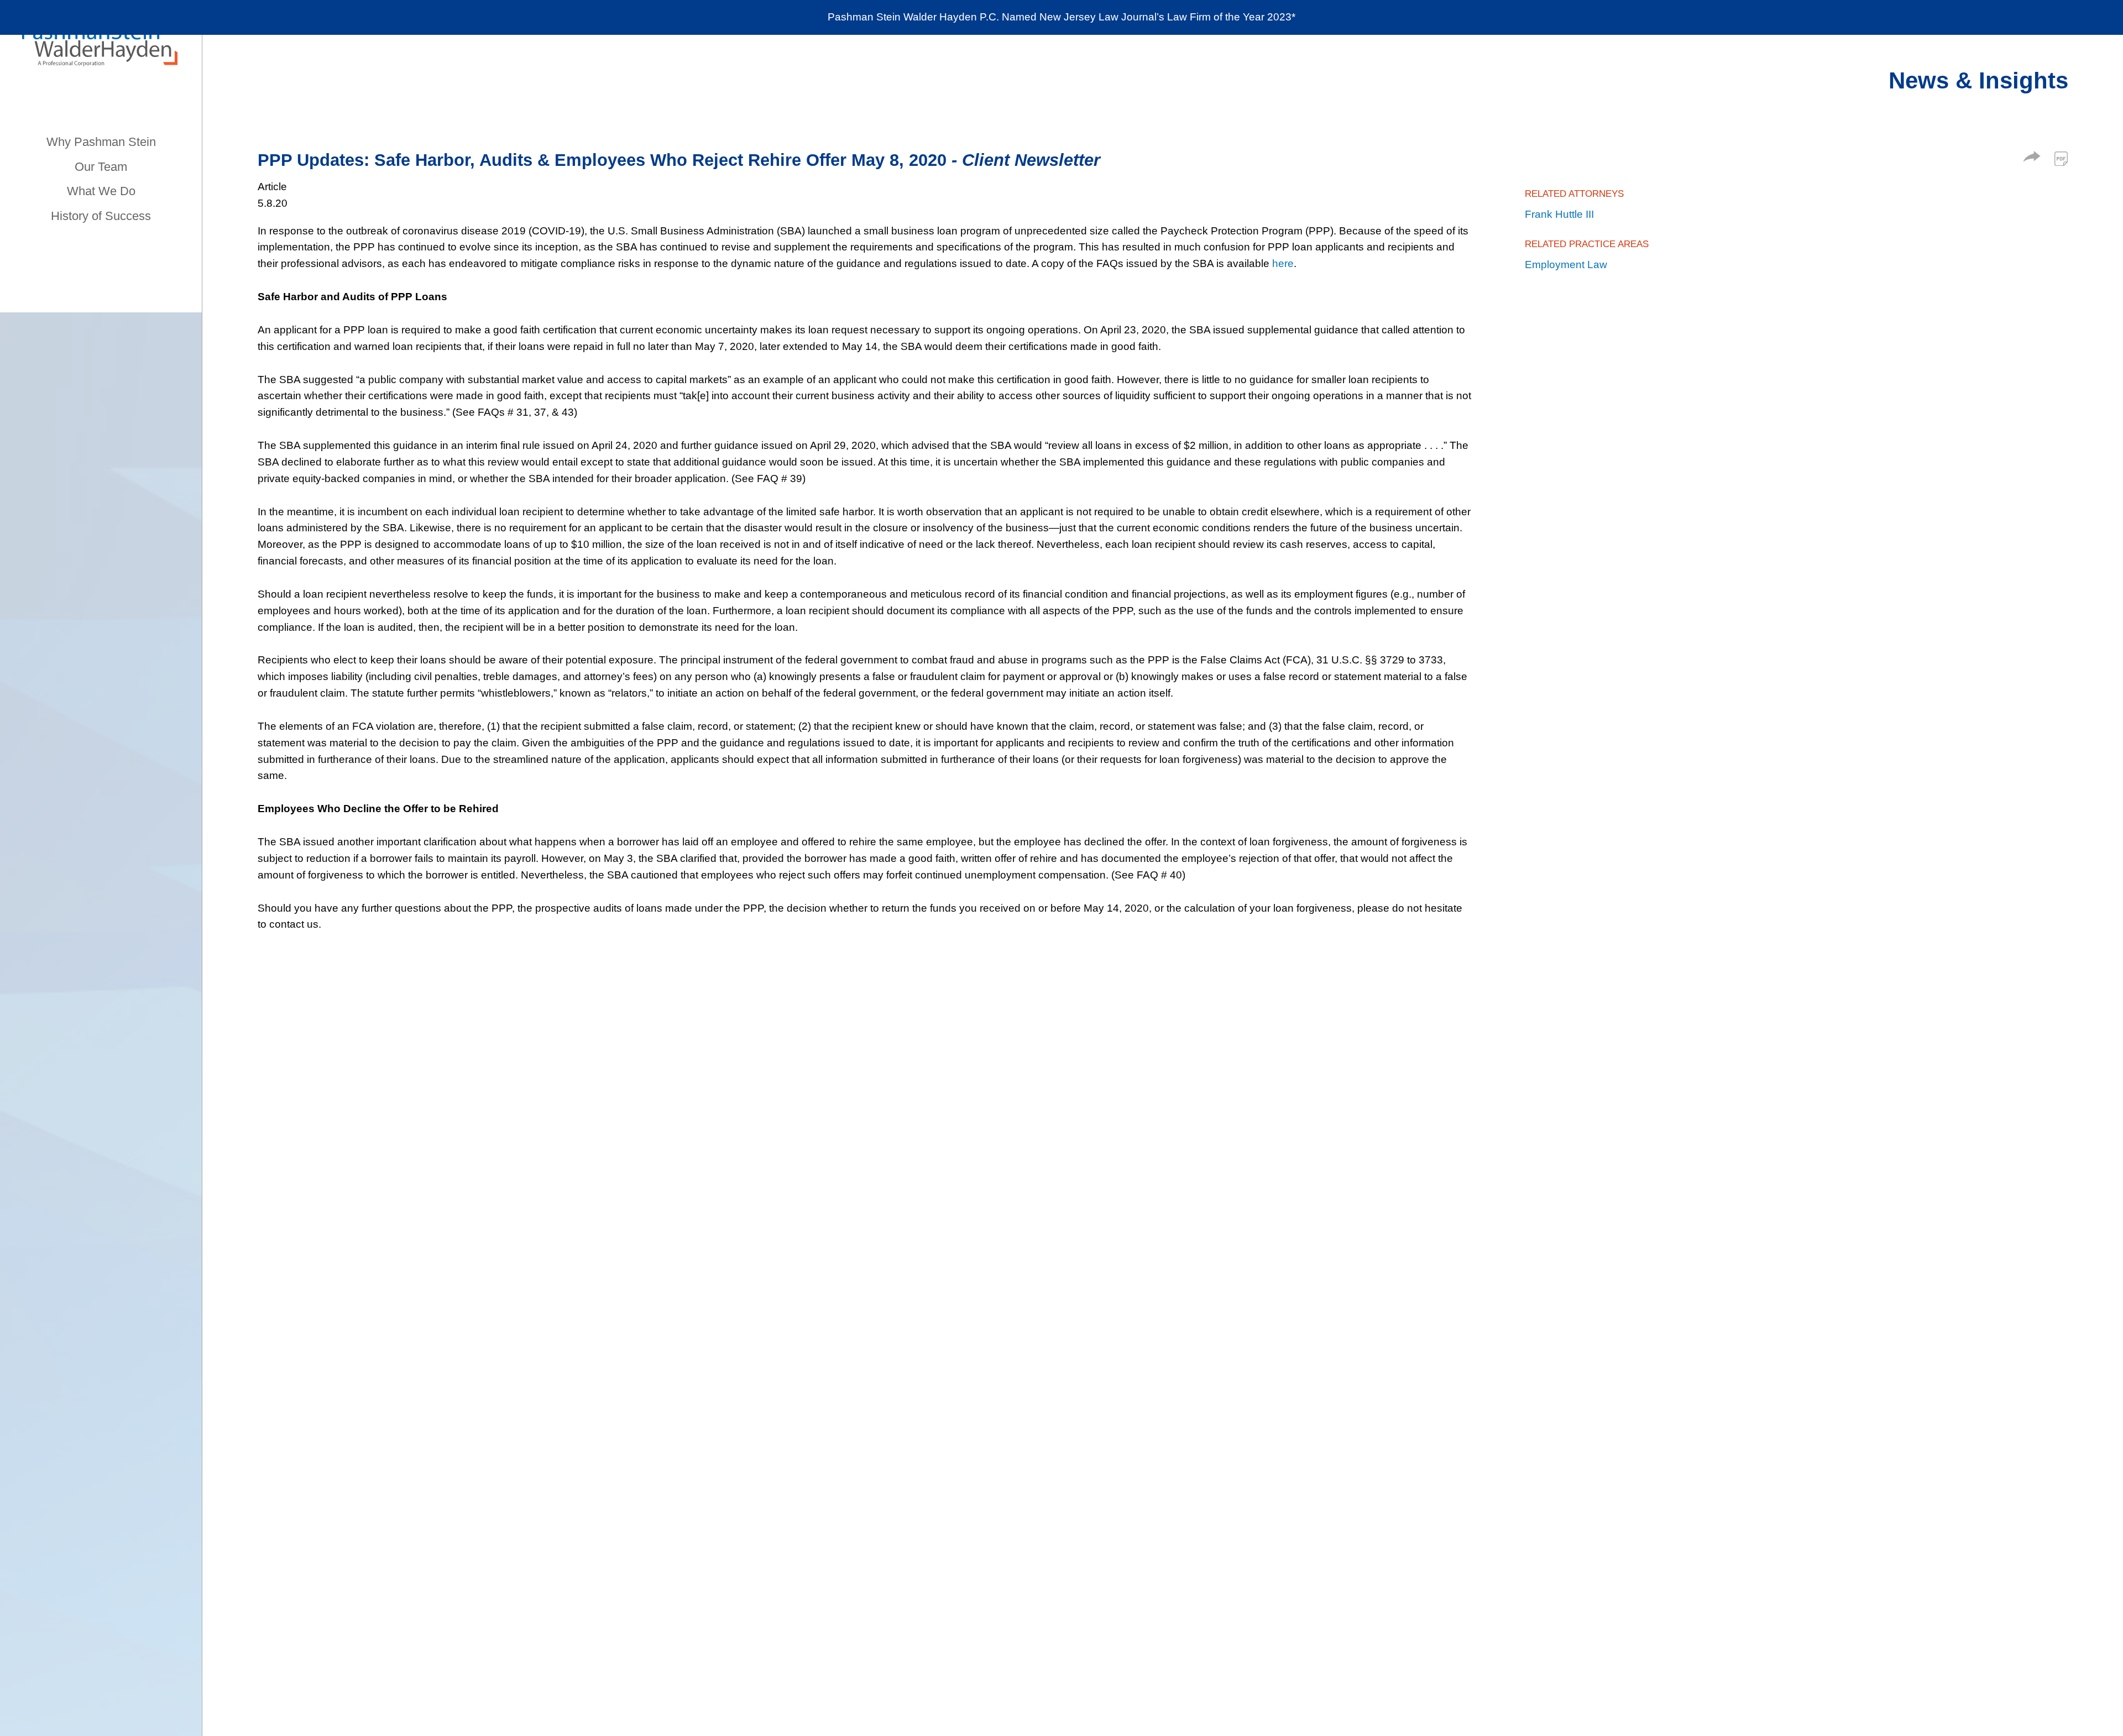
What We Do (101, 191)
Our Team (101, 167)
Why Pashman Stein (101, 142)
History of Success (101, 216)
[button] (2032, 158)
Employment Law (1566, 265)
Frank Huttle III (1559, 214)
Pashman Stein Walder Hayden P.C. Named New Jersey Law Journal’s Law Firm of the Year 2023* (1061, 17)
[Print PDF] (2061, 159)
